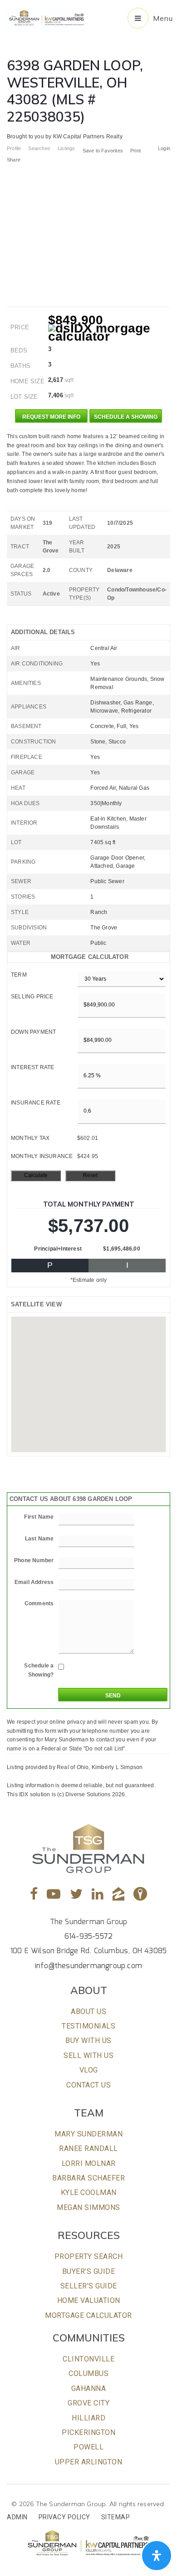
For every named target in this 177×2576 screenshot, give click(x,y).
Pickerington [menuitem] (88, 2432)
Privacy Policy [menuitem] (64, 2517)
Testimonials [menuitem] (88, 2026)
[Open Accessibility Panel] (157, 2556)
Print (135, 151)
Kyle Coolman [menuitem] (89, 2192)
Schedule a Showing (126, 417)
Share (14, 160)
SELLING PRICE (32, 997)
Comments (39, 1603)
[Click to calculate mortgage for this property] (109, 332)
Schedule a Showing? (39, 1670)
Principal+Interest (58, 1249)
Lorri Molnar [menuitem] (89, 2163)
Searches (39, 148)
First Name (39, 1517)
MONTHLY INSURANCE (42, 1156)
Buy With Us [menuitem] (88, 2041)
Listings (66, 148)
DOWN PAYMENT (33, 1032)
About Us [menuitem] (88, 2011)
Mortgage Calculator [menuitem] (88, 2315)
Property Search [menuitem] (89, 2256)
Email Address (34, 1582)
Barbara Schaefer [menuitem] (88, 2178)
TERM (19, 975)
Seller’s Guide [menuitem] (89, 2286)
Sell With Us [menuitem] (88, 2055)
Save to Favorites (103, 151)
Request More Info (51, 417)
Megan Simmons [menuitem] (88, 2207)
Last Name (39, 1539)
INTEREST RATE (33, 1067)
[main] (88, 899)
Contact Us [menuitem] (88, 2085)
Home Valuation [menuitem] (89, 2300)
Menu (163, 18)
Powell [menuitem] (88, 2447)
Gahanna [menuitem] (89, 2388)
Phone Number (34, 1560)
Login (164, 148)
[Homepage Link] (47, 17)
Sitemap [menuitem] (116, 2517)
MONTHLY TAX (30, 1138)
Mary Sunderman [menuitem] (88, 2134)
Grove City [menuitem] (88, 2403)
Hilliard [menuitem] (88, 2418)
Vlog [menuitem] (89, 2070)
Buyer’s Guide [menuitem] (89, 2271)
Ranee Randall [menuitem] (88, 2148)
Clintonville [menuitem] (88, 2359)
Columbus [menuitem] (88, 2373)
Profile (14, 148)
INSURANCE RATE (36, 1103)
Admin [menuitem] (17, 2517)
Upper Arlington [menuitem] (89, 2462)
